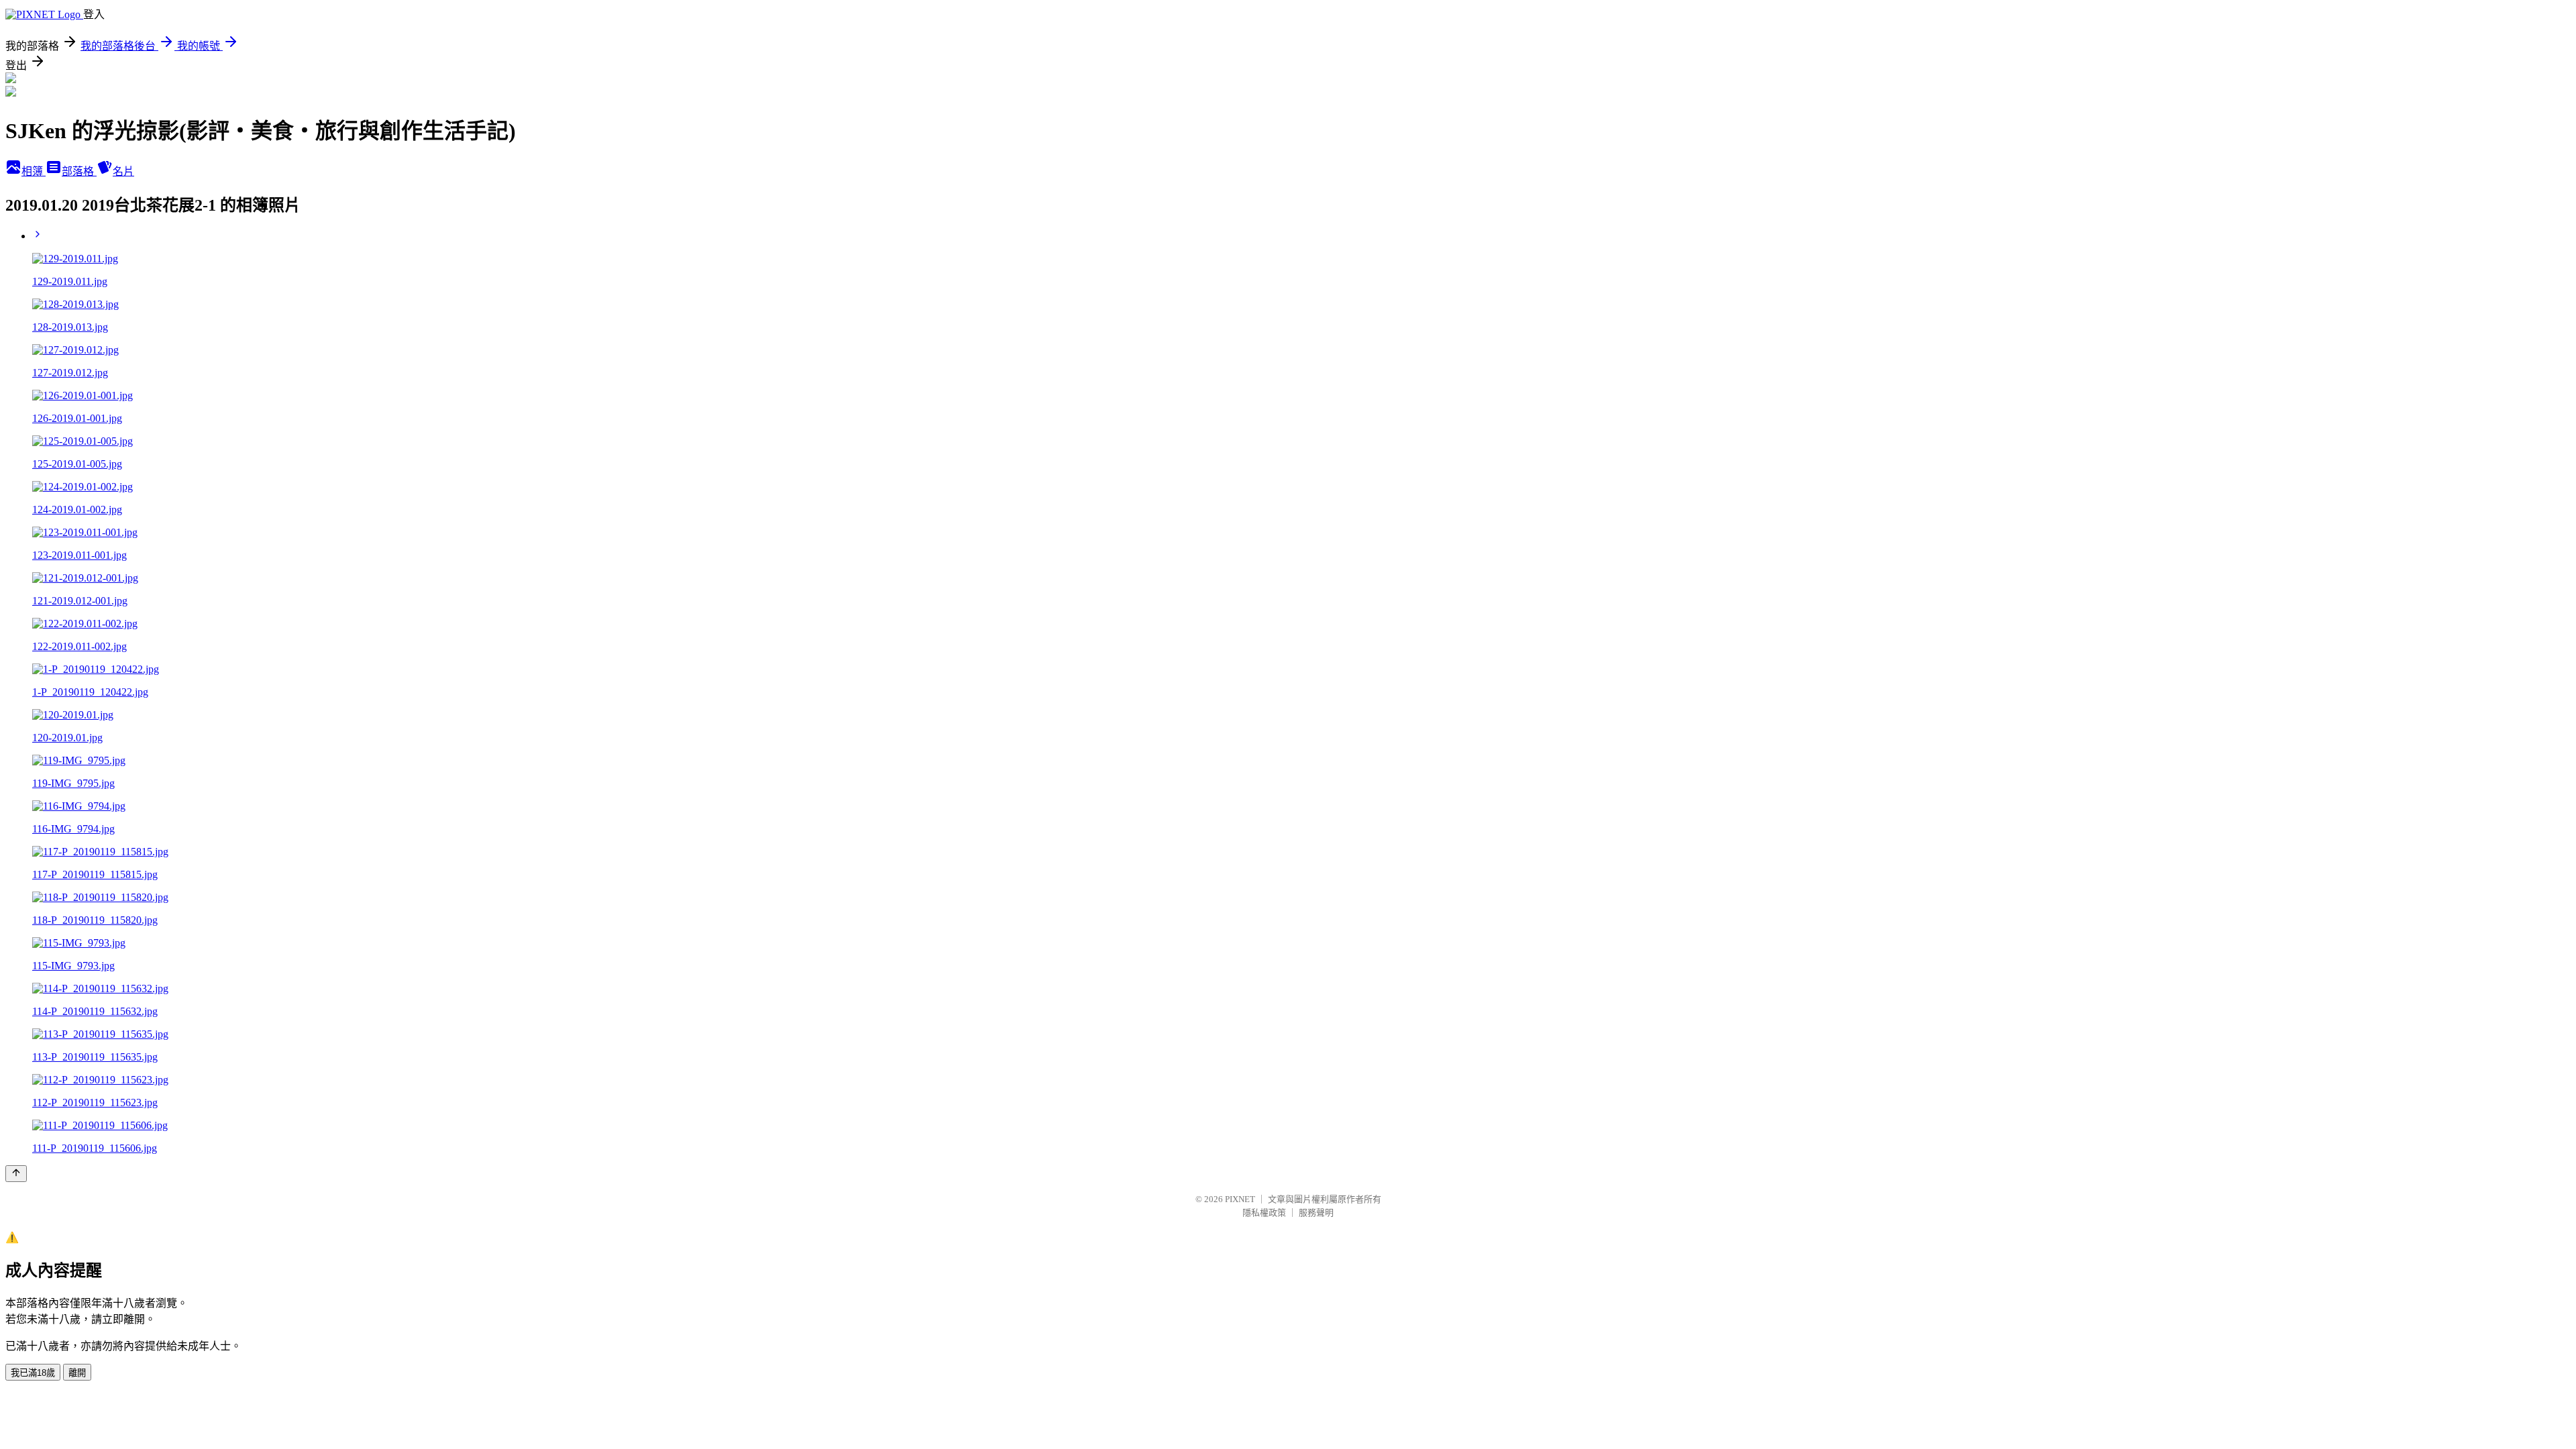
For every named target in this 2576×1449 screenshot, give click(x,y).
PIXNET (1240, 1199)
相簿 (34, 171)
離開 (77, 1373)
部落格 (79, 171)
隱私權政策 (1264, 1213)
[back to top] (16, 1174)
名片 (123, 171)
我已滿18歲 (33, 1373)
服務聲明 (1316, 1213)
